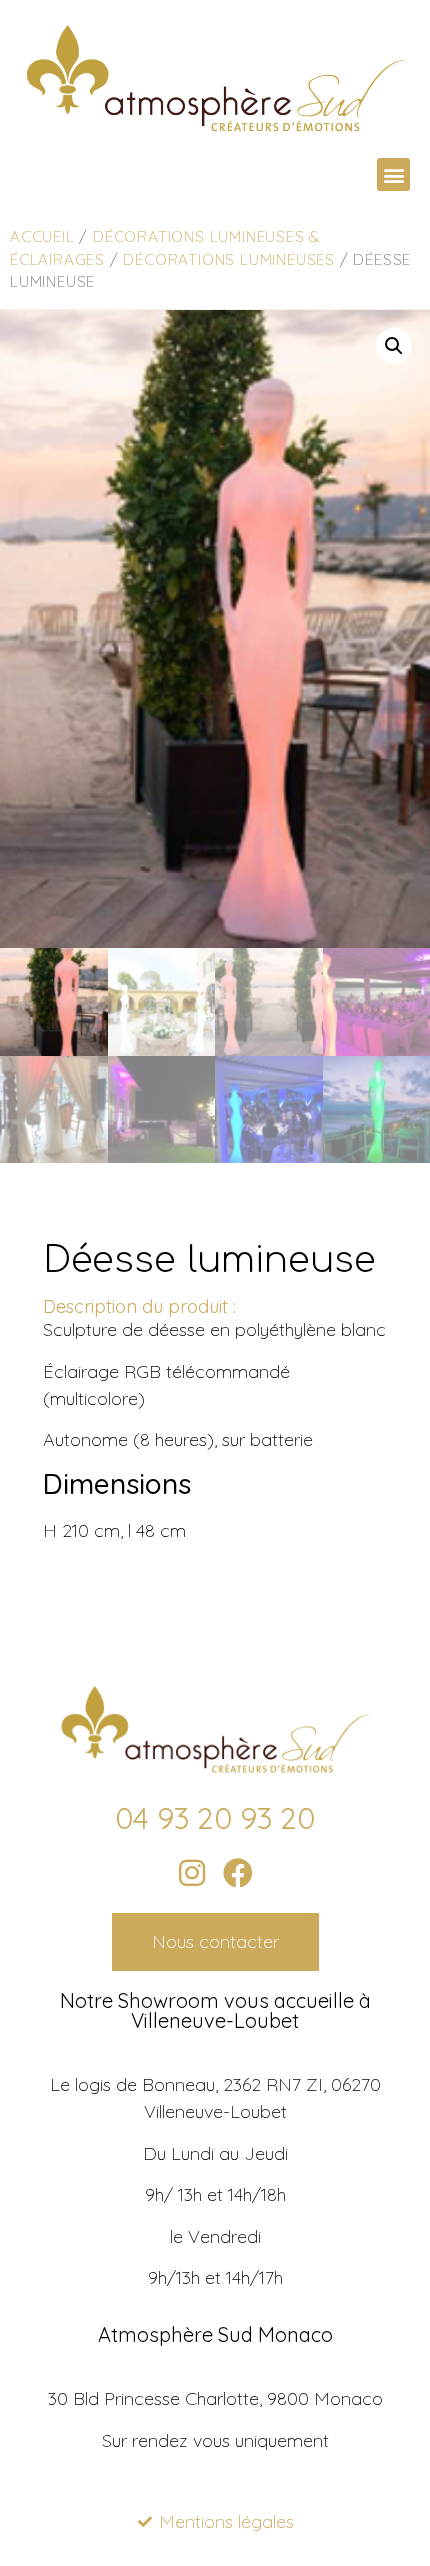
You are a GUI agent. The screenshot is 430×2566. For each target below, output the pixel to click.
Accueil (42, 236)
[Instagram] (192, 1873)
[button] (393, 174)
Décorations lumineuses (229, 259)
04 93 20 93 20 (215, 1818)
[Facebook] (238, 1873)
